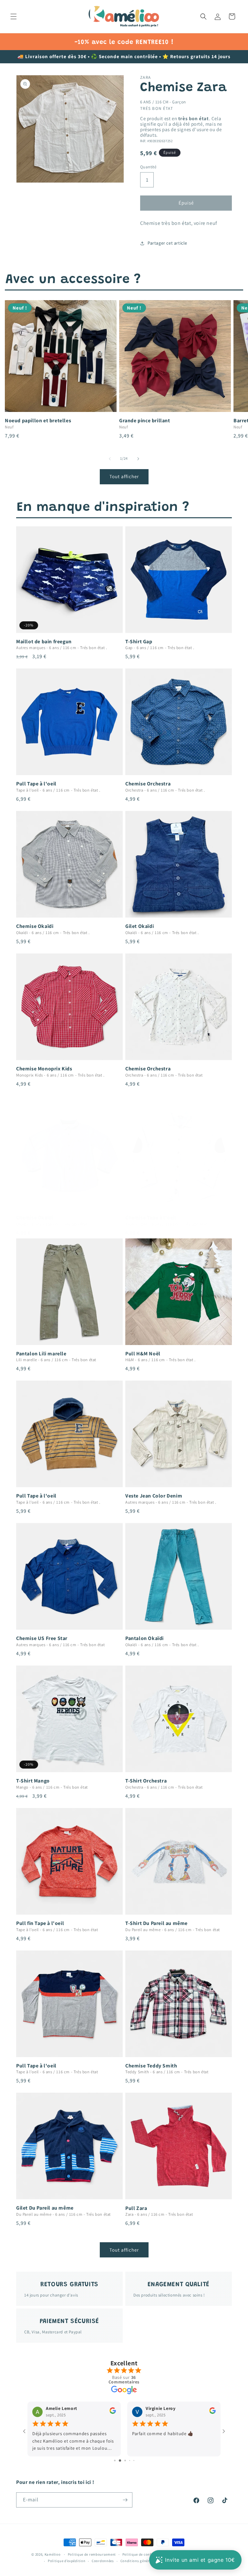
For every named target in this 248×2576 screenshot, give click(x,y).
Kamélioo (53, 2554)
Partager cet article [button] (167, 243)
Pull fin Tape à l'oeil (40, 1923)
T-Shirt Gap (139, 642)
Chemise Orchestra (148, 784)
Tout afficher (124, 476)
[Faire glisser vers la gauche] (110, 459)
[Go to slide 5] (134, 2460)
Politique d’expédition (67, 2561)
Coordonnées (103, 2561)
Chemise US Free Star (42, 1638)
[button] (14, 16)
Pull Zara (136, 2208)
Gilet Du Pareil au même (45, 2208)
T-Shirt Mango (33, 1781)
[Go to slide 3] (124, 2460)
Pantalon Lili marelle (41, 1354)
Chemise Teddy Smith (151, 2066)
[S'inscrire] (125, 2500)
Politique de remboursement (92, 2554)
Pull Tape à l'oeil (36, 784)
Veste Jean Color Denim (154, 1496)
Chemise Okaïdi (35, 926)
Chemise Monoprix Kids (44, 1069)
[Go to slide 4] (129, 2460)
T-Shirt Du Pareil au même (156, 1923)
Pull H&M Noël (143, 1354)
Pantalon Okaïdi (145, 1638)
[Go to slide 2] (119, 2460)
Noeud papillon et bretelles (38, 421)
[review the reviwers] (113, 2413)
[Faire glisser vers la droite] (138, 459)
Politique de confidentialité (146, 2554)
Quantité (148, 167)
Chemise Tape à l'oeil (151, 1218)
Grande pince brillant (145, 421)
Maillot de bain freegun (44, 642)
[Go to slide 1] (114, 2460)
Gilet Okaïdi (139, 926)
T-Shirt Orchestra (146, 1781)
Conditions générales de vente (146, 2561)
